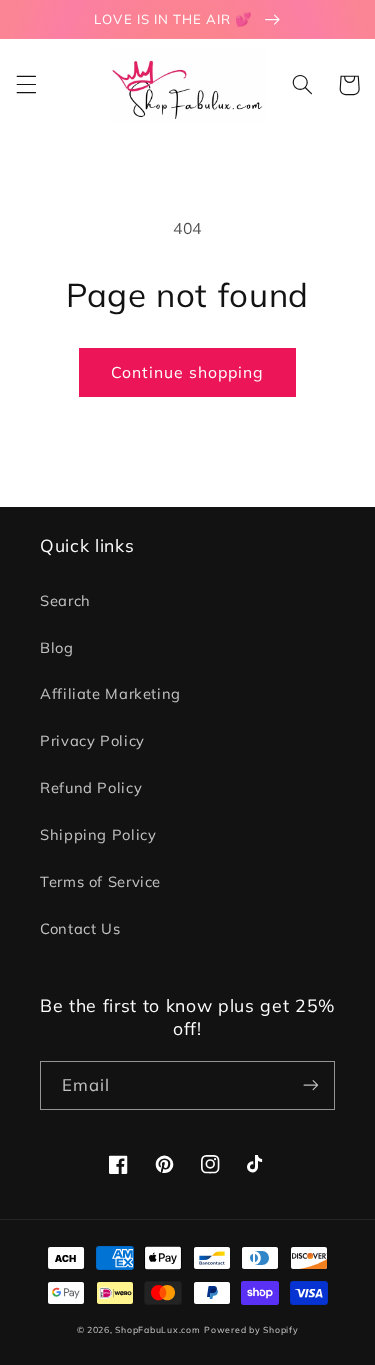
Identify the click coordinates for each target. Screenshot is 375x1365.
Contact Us (80, 928)
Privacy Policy (92, 740)
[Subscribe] (311, 1085)
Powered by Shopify (251, 1329)
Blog (57, 647)
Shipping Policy (98, 834)
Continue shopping (188, 372)
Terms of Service (100, 881)
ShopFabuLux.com (157, 1329)
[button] (26, 85)
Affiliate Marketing (110, 693)
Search (65, 600)
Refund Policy (91, 787)
